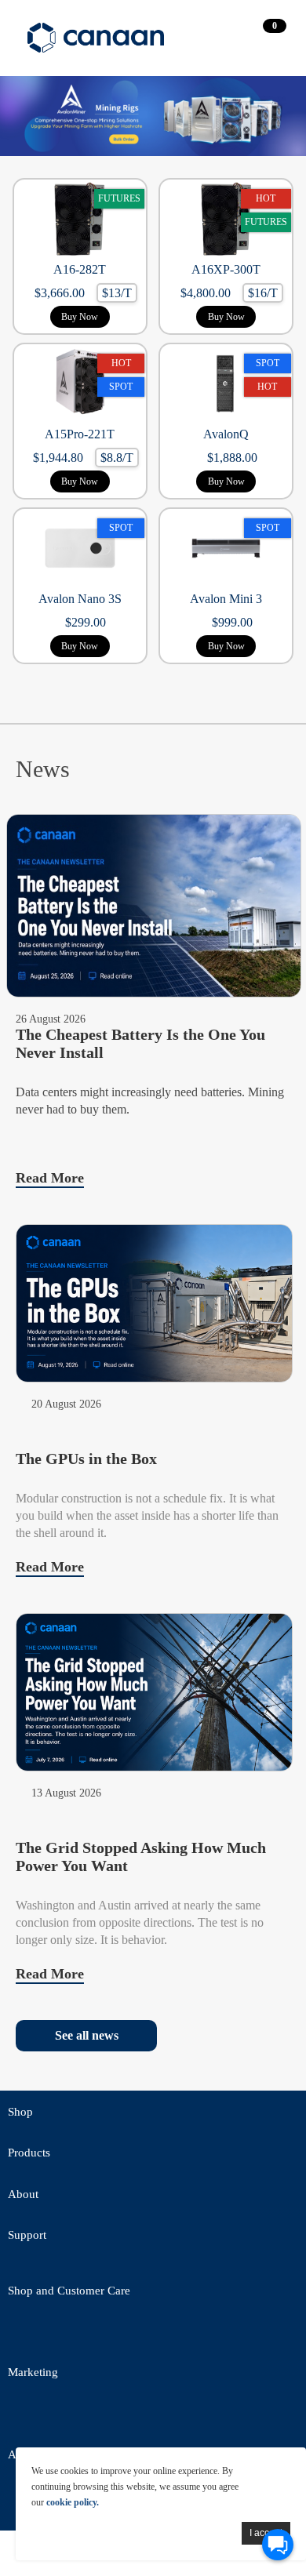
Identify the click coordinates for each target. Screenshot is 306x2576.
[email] (110, 2334)
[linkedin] (110, 2416)
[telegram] (153, 2334)
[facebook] (67, 2334)
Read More (50, 1178)
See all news (87, 2035)
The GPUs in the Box (86, 1459)
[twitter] (24, 2334)
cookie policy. (73, 2502)
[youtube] (196, 2334)
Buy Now (80, 317)
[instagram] (153, 2416)
